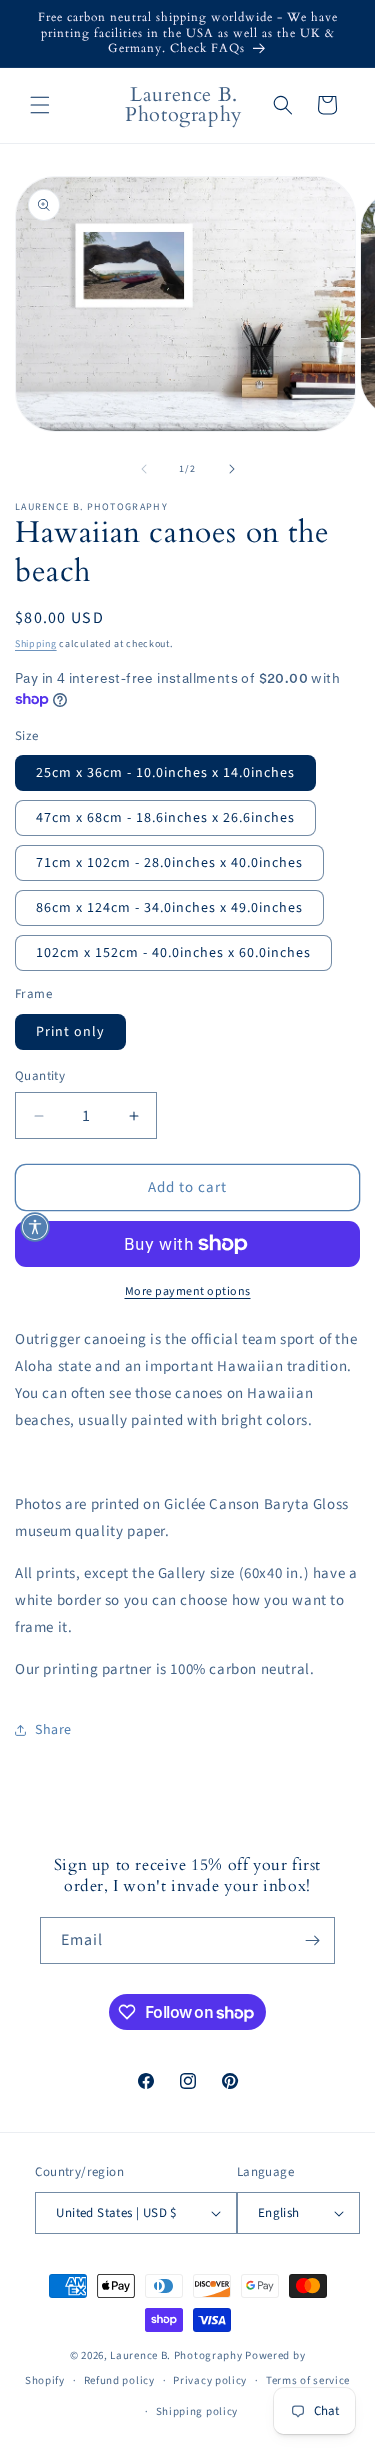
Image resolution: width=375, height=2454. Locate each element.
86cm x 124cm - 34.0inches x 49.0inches (169, 908)
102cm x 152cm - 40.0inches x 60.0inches (173, 953)
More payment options (188, 1291)
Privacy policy (210, 2380)
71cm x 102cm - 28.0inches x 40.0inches (169, 863)
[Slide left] (144, 469)
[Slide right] (232, 469)
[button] (40, 105)
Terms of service (308, 2380)
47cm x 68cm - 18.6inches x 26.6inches (165, 818)
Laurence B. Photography (177, 2355)
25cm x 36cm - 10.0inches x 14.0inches (165, 773)
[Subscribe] (312, 1940)
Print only (70, 1032)
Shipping (36, 644)
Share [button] (53, 1730)
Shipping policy (197, 2411)
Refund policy (119, 2380)
